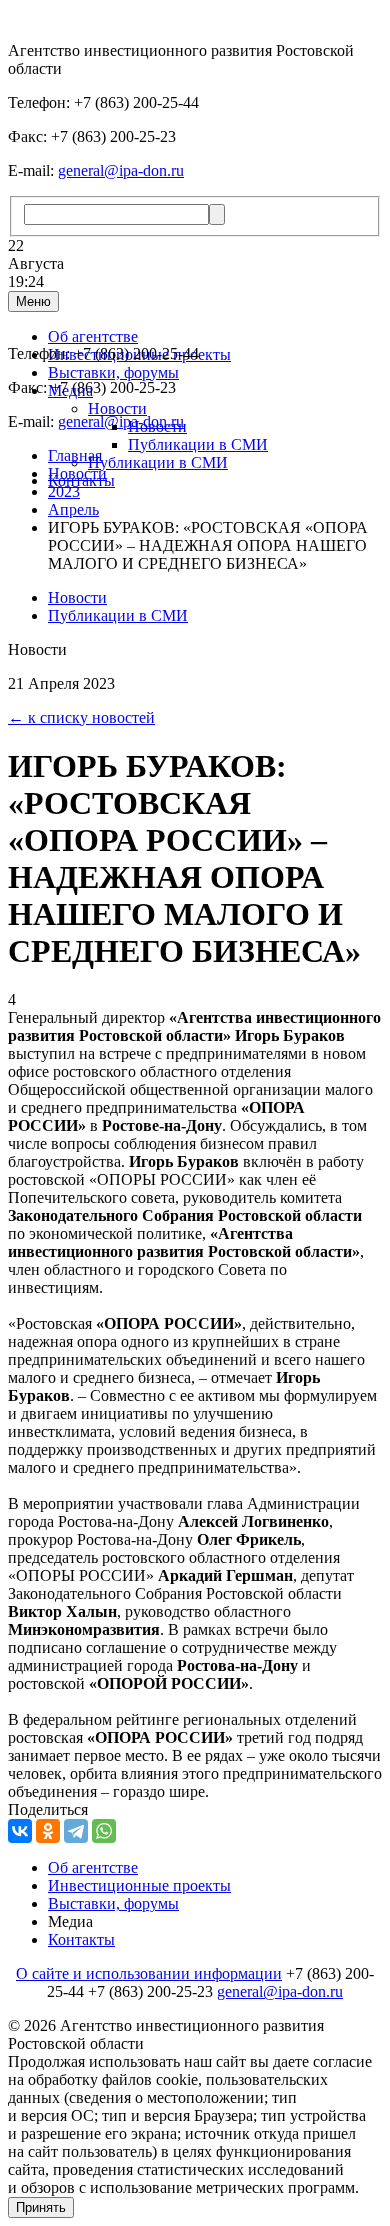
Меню (33, 301)
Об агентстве (93, 336)
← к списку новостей (81, 717)
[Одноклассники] (48, 1831)
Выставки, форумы (113, 372)
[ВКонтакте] (20, 1831)
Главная (75, 455)
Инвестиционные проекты (139, 1885)
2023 (64, 491)
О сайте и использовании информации (149, 1973)
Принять (41, 2207)
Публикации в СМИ (198, 444)
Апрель (73, 509)
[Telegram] (76, 1831)
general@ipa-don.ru (121, 170)
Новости (117, 408)
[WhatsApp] (104, 1831)
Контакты (81, 1939)
